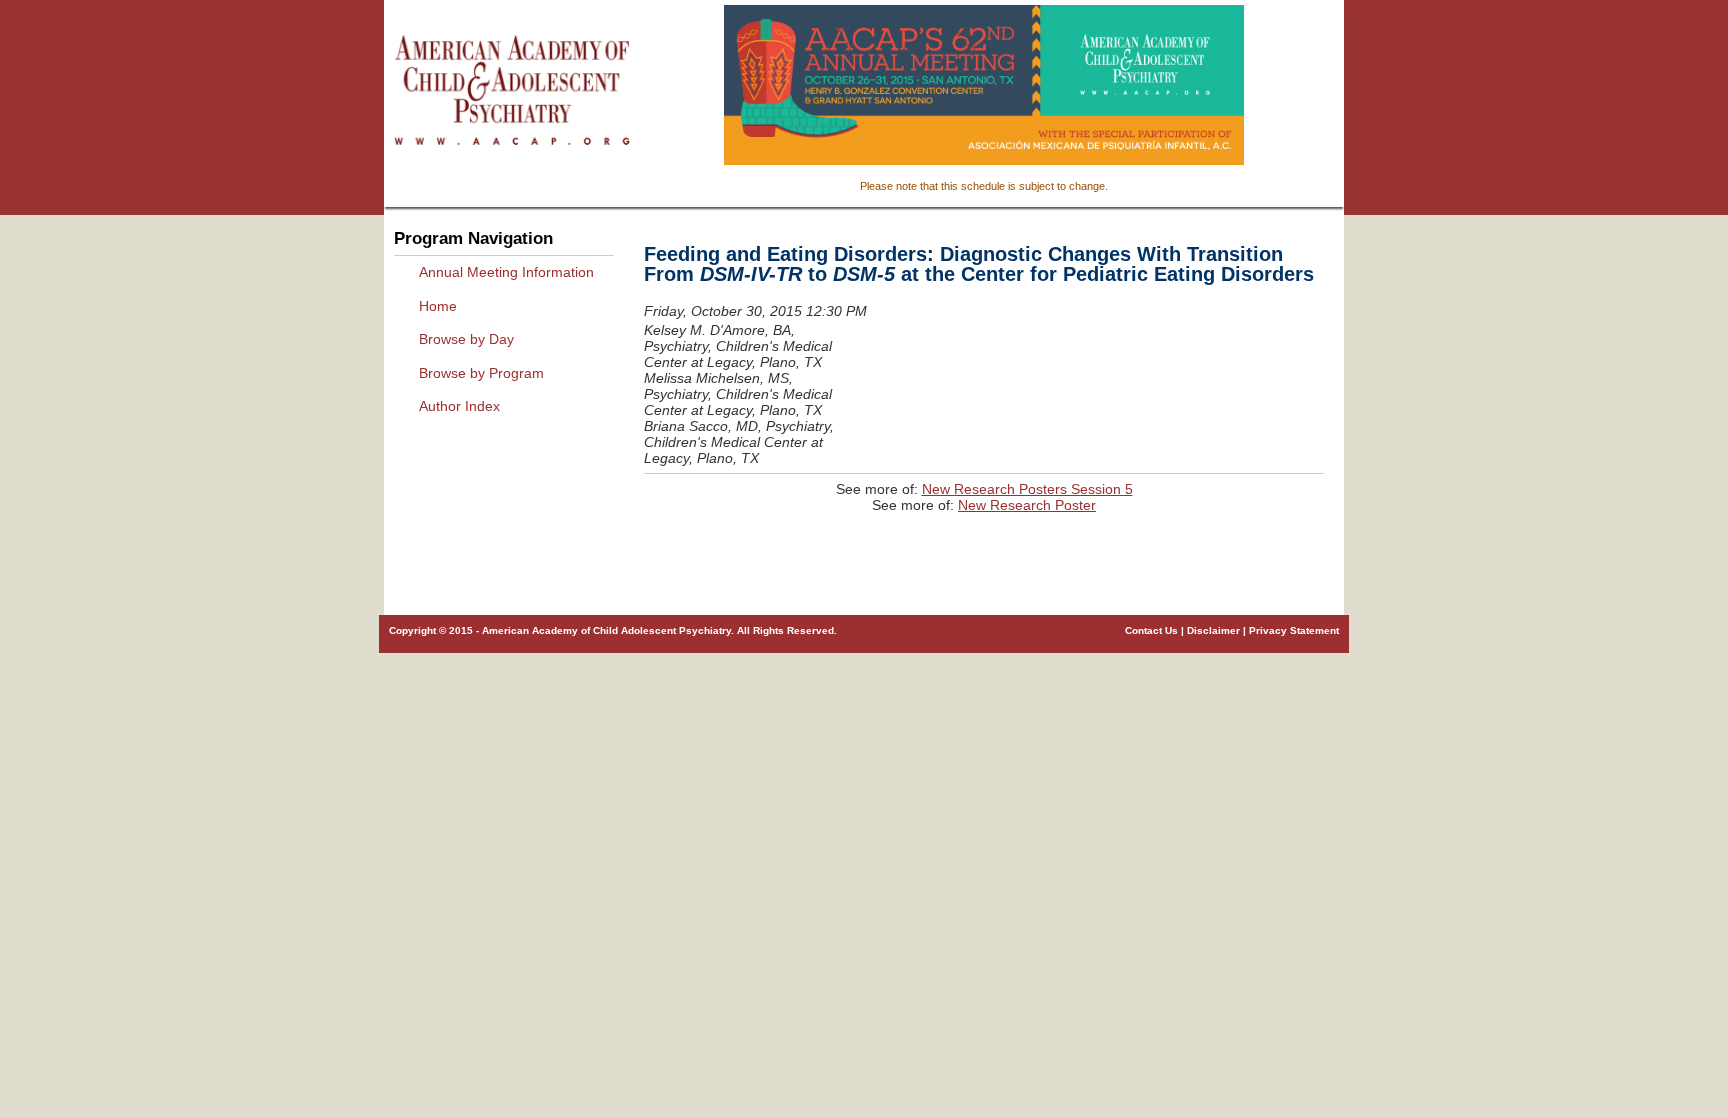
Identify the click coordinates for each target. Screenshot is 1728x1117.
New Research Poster (1027, 505)
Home (438, 306)
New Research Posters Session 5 (1027, 489)
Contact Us (1151, 630)
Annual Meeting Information (506, 272)
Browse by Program (481, 373)
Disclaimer (1213, 630)
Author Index (459, 406)
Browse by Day (466, 339)
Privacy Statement (1294, 630)
